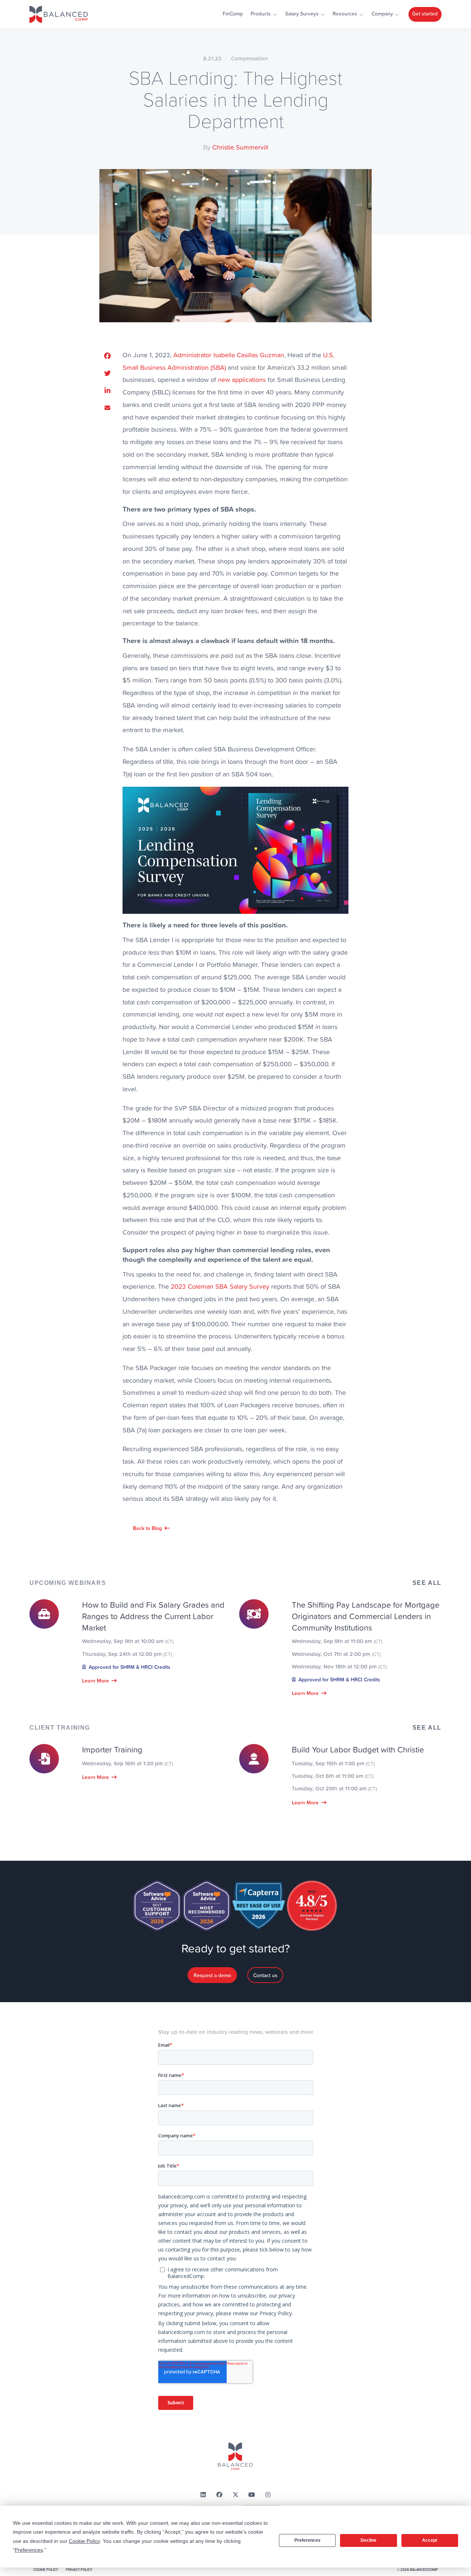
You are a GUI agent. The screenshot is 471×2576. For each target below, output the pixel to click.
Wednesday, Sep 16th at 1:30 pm (128, 1763)
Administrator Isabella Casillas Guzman (229, 355)
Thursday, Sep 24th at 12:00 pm (127, 1654)
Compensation (249, 58)
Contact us (265, 1975)
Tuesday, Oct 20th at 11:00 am (334, 1788)
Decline (369, 2540)
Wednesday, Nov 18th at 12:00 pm (339, 1666)
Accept (430, 2540)
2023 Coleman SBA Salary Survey (220, 1286)
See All (427, 1583)
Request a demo (212, 1975)
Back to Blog (147, 1528)
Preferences (307, 2540)
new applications (242, 380)
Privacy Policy (79, 2570)
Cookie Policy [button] (84, 2541)
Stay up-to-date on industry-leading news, (236, 2032)
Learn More (95, 1681)
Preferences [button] (29, 2550)
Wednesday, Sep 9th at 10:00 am (128, 1641)
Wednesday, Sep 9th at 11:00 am (337, 1641)
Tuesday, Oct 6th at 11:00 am (333, 1776)
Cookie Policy (46, 2570)
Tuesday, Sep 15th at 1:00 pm (333, 1763)
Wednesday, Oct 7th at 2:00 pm (336, 1654)
